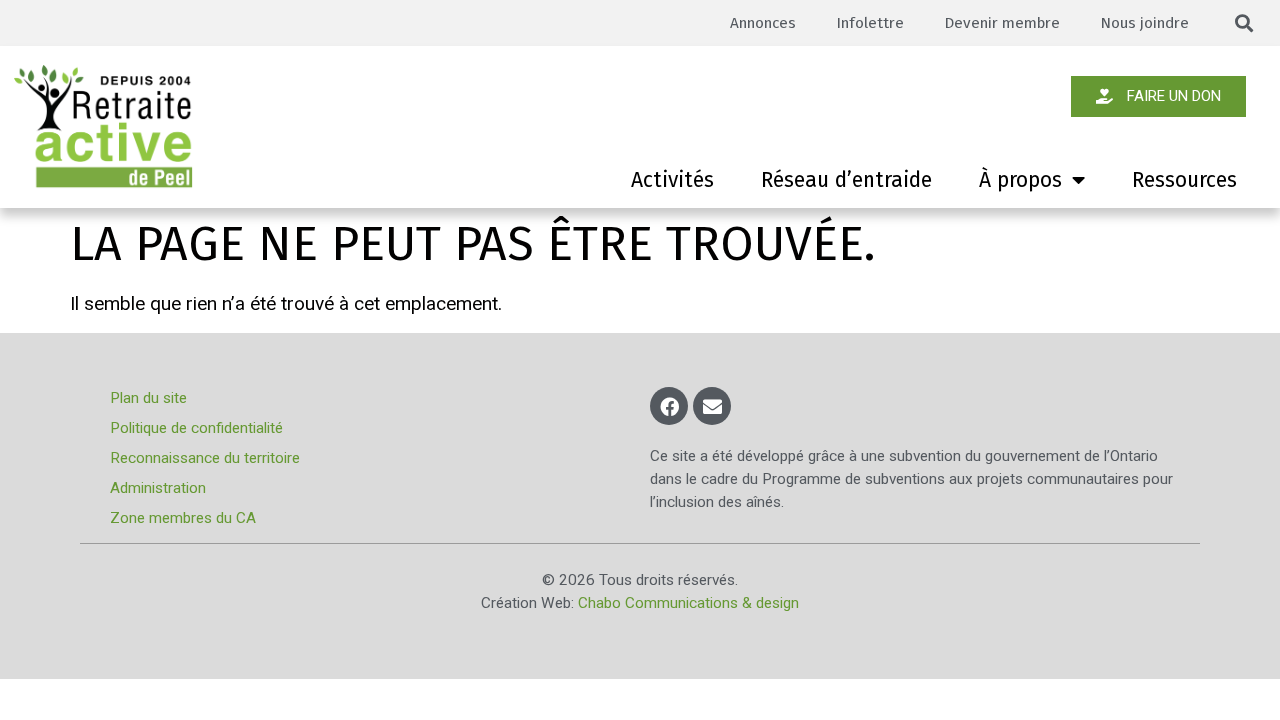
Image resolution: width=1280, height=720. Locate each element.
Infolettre (870, 23)
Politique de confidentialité (196, 428)
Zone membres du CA (183, 518)
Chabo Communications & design (688, 603)
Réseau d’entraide (846, 180)
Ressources (1184, 180)
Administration (158, 488)
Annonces (763, 23)
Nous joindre (1144, 23)
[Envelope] (712, 406)
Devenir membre (1002, 23)
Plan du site (148, 398)
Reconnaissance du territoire (205, 458)
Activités (672, 180)
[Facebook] (669, 406)
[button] (1244, 23)
